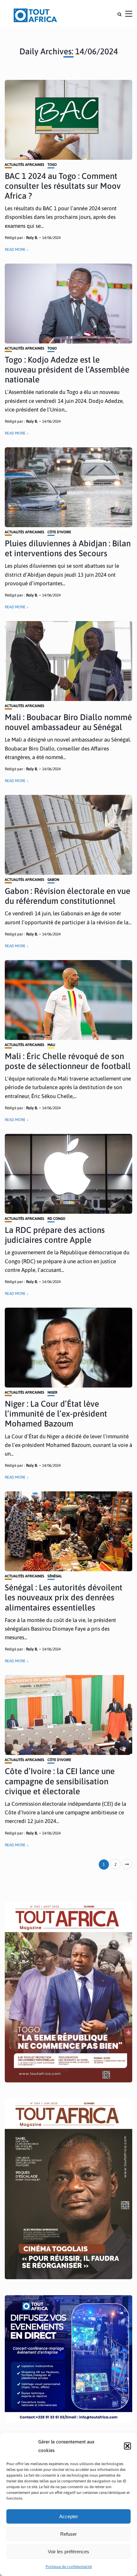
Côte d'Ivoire (59, 532)
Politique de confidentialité (69, 2567)
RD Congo (56, 1219)
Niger (52, 1392)
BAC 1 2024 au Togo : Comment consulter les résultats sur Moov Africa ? (63, 186)
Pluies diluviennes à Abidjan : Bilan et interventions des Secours (68, 548)
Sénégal (55, 1576)
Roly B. (32, 238)
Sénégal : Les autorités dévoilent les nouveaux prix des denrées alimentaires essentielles (64, 1597)
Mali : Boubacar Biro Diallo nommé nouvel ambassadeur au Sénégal (68, 722)
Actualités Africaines (25, 165)
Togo (52, 165)
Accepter (69, 2516)
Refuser (68, 2534)
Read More (15, 250)
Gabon (53, 880)
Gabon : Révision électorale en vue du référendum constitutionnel (68, 896)
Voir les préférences (68, 2552)
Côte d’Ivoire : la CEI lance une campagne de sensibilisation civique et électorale (60, 1781)
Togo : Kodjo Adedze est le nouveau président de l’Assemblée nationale (67, 370)
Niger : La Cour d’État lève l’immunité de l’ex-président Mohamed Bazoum (56, 1414)
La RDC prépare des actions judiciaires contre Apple (55, 1235)
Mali (51, 1045)
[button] (127, 2446)
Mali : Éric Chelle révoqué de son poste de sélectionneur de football (68, 1061)
